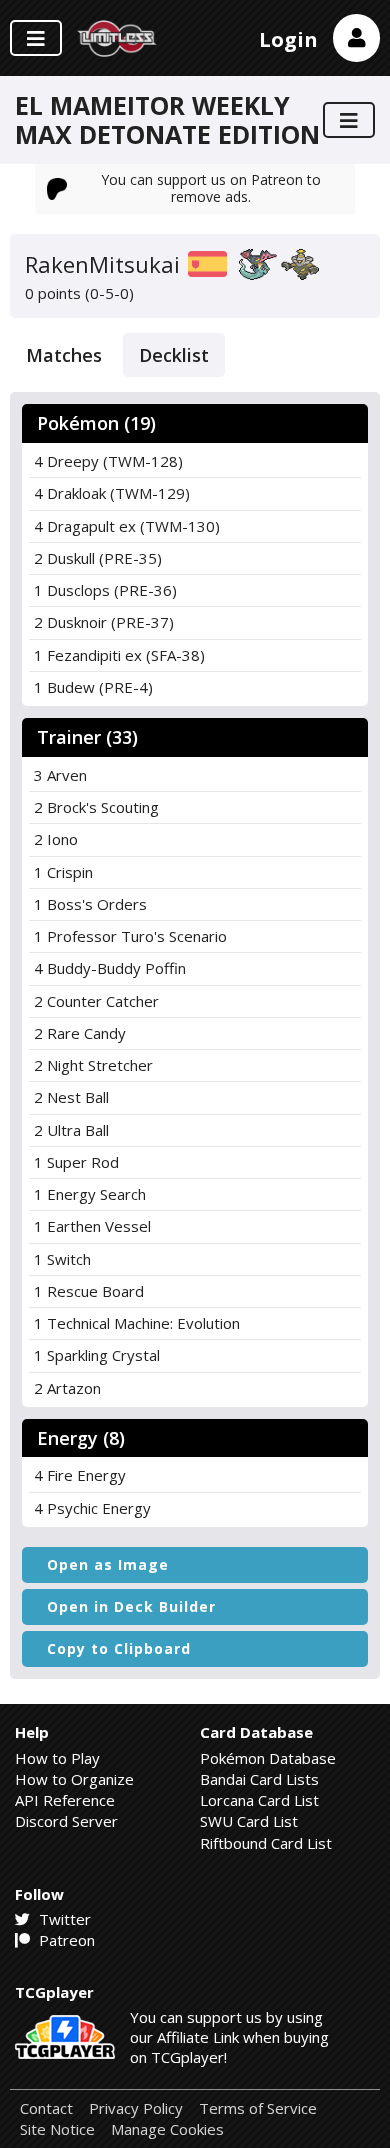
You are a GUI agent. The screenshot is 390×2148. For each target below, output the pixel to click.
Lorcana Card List (259, 1800)
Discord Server (66, 1821)
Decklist (174, 355)
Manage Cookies (167, 2129)
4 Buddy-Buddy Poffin (110, 968)
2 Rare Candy (80, 1033)
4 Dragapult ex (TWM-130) (127, 526)
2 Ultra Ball (71, 1130)
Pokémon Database (268, 1758)
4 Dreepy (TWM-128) (108, 461)
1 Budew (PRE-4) (93, 687)
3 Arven (60, 775)
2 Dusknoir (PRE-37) (104, 622)
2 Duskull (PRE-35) (98, 558)
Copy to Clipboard (119, 1648)
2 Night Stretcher (93, 1065)
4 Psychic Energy (92, 1508)
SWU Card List (249, 1821)
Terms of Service (258, 2108)
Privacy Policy (136, 2108)
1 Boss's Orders (90, 904)
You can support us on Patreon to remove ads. (211, 187)
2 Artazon (67, 1388)
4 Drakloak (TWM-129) (112, 493)
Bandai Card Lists (259, 1779)
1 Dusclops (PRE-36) (105, 590)
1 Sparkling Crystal (97, 1355)
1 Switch (62, 1259)
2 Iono (56, 839)
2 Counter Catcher (96, 1001)
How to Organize (74, 1779)
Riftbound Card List (266, 1843)
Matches (64, 355)
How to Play (57, 1758)
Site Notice (57, 2129)
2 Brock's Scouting (96, 807)
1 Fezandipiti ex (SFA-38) (119, 655)
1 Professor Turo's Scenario (130, 936)
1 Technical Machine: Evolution (137, 1323)
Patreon (65, 1940)
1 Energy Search (90, 1194)
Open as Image (108, 1564)
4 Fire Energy (80, 1475)
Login (288, 39)
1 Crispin (63, 872)
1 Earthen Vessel (92, 1226)
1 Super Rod (76, 1162)
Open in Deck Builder (131, 1606)
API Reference (65, 1800)
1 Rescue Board (89, 1291)
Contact (46, 2108)
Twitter (63, 1919)
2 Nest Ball (71, 1097)
